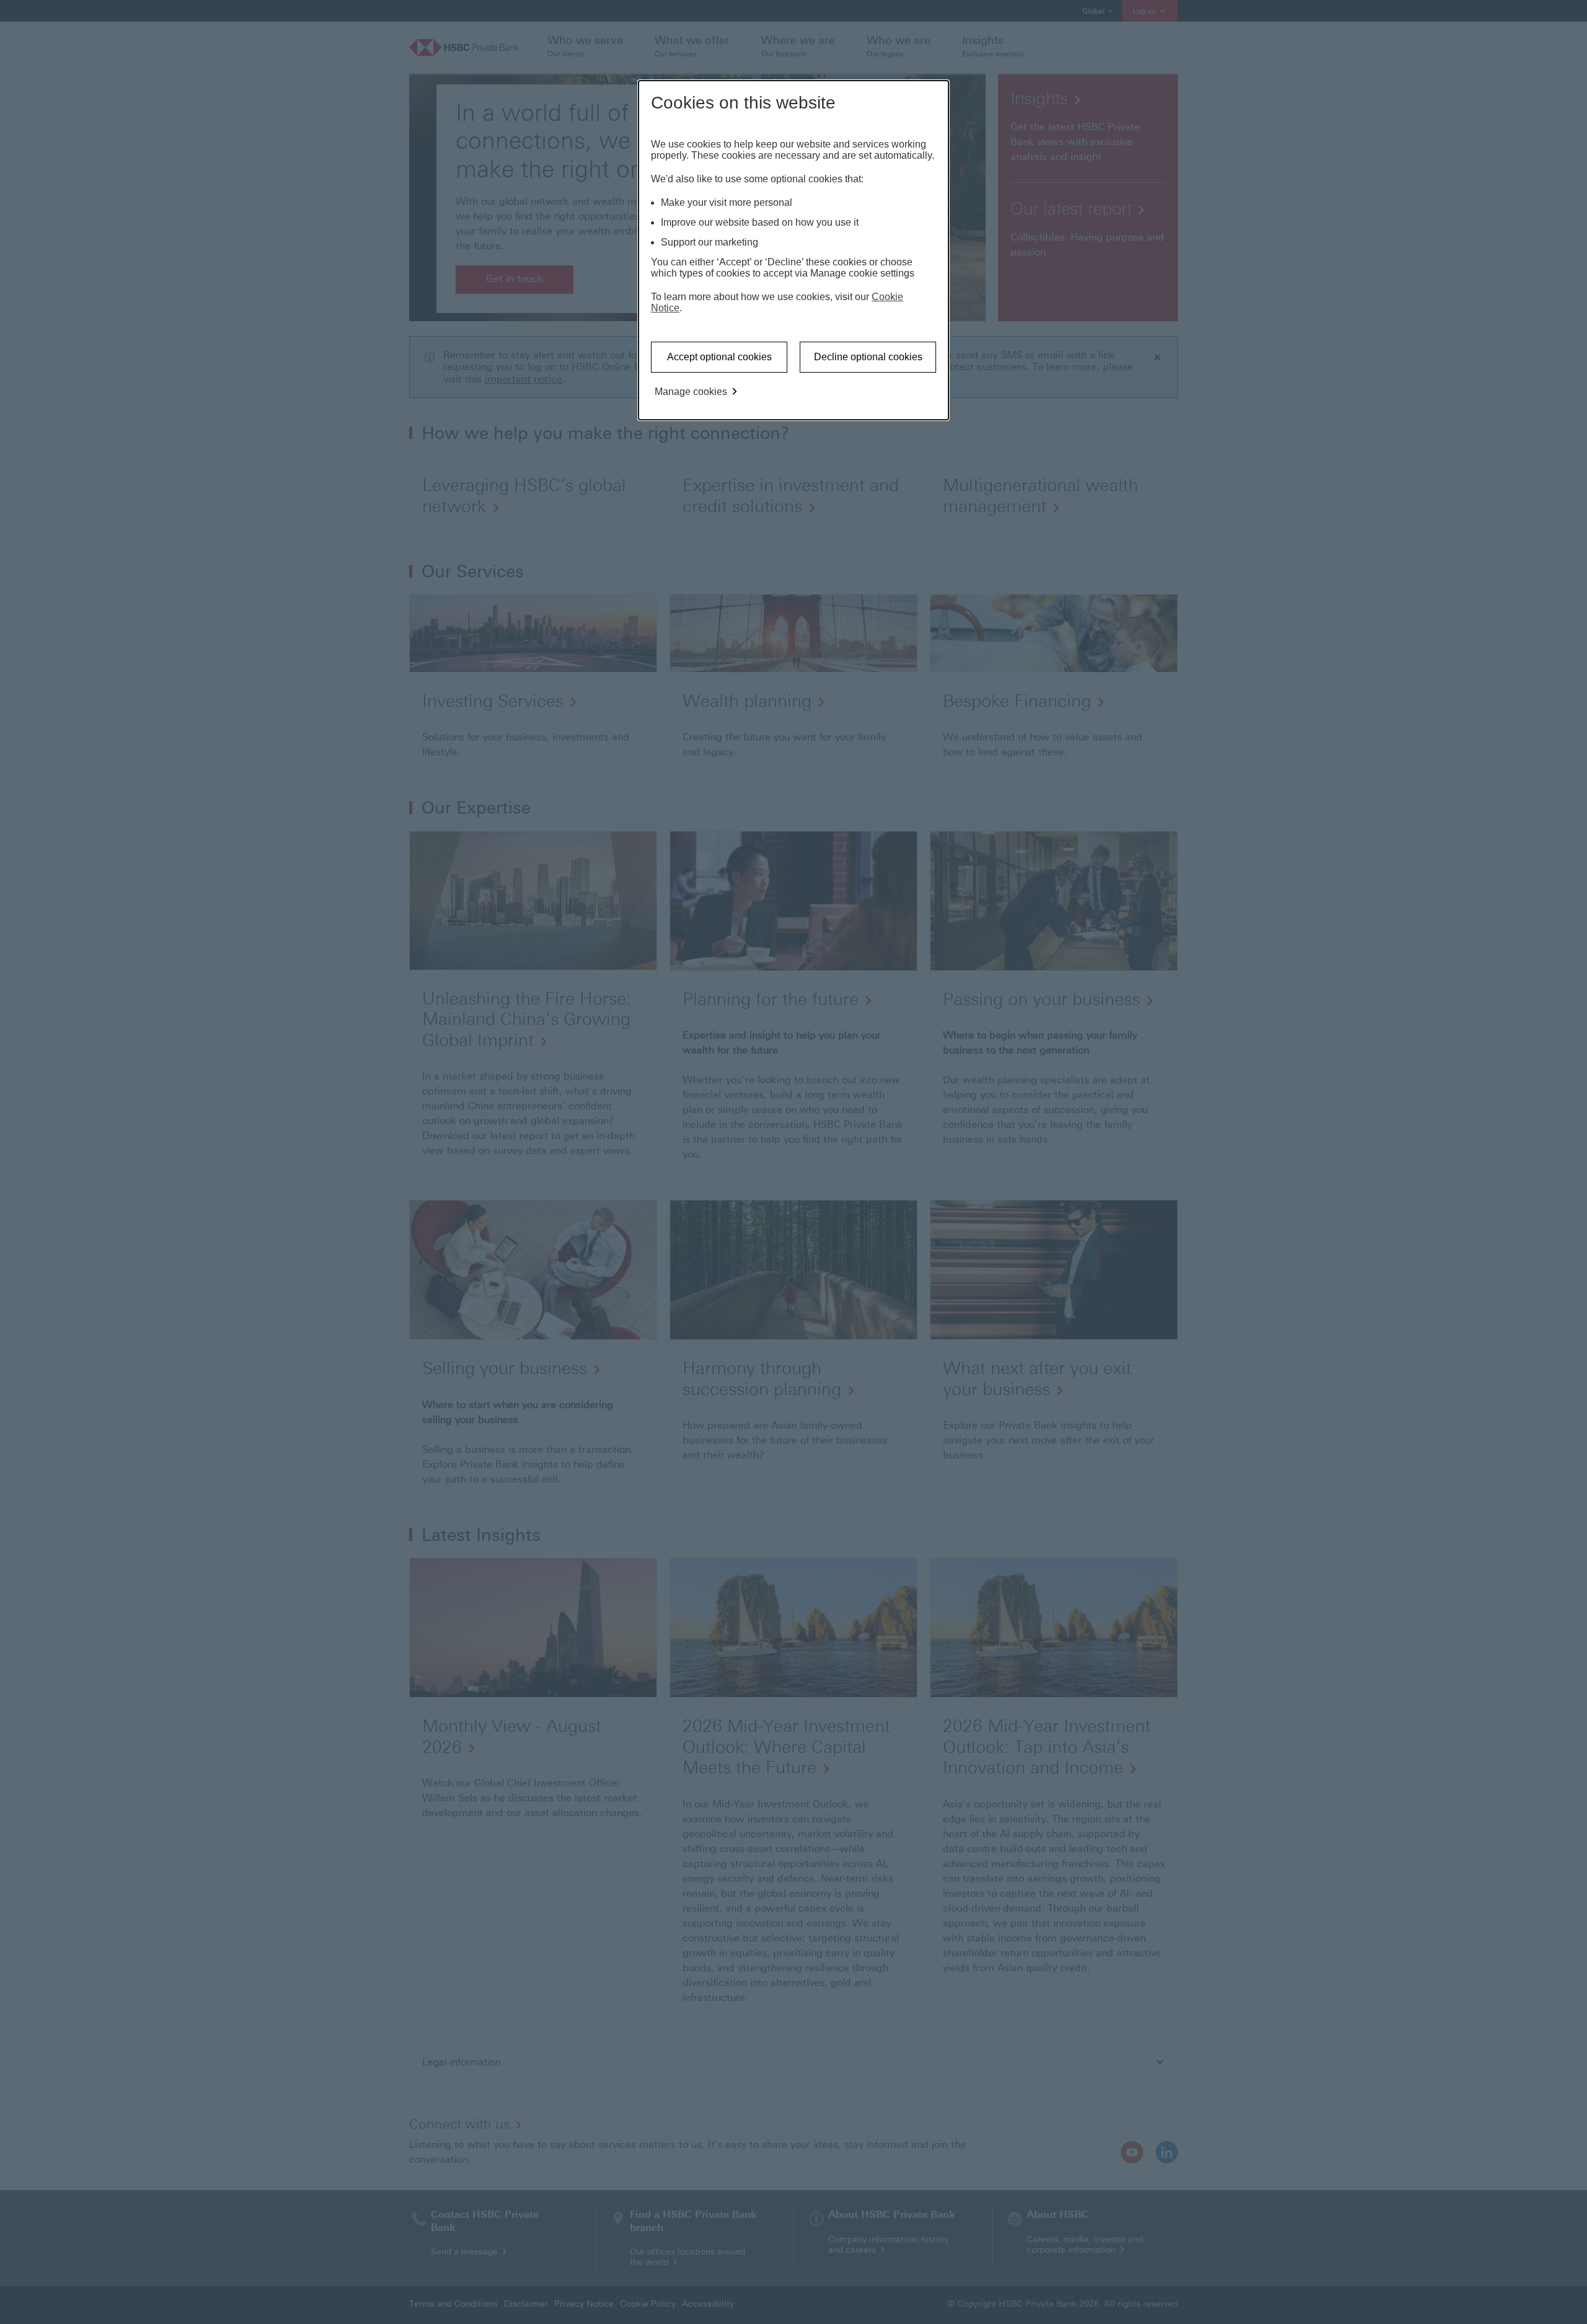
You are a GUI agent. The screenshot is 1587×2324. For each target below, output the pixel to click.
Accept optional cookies (719, 357)
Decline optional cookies (868, 357)
